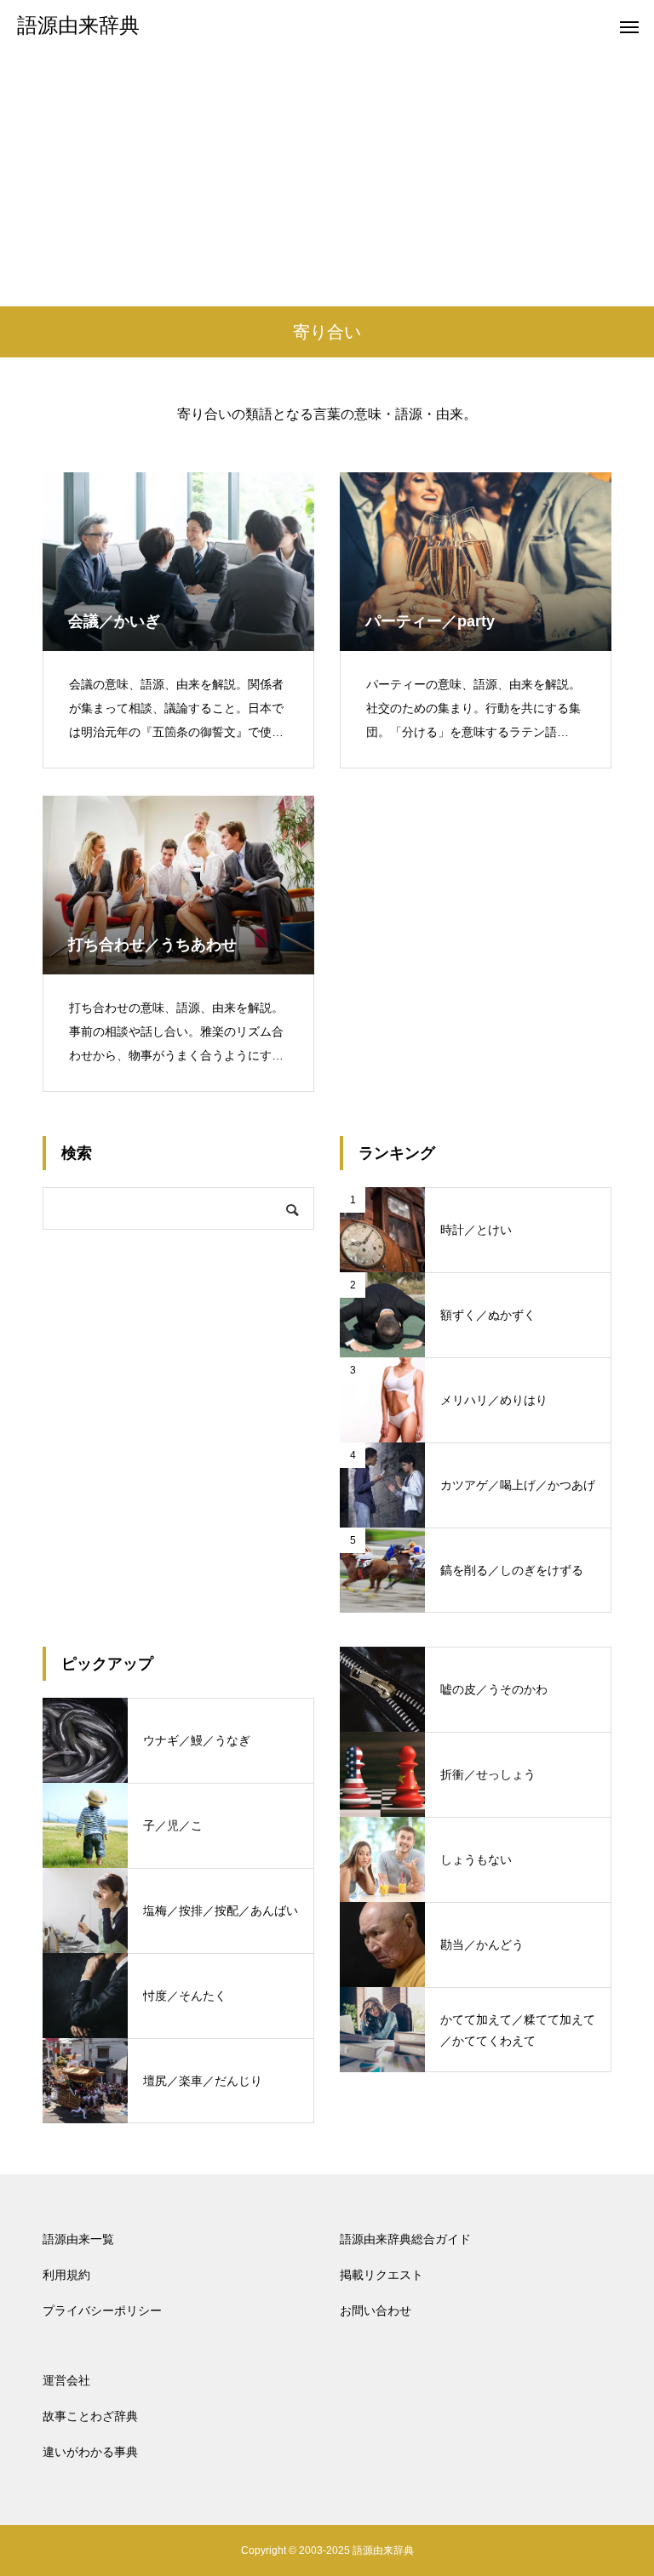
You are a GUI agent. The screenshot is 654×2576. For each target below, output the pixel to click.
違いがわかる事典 (90, 2452)
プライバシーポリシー (102, 2310)
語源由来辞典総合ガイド (405, 2239)
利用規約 (66, 2275)
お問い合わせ (376, 2310)
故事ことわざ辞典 (90, 2416)
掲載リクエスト (381, 2275)
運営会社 (66, 2380)
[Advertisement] (327, 179)
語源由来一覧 (78, 2239)
